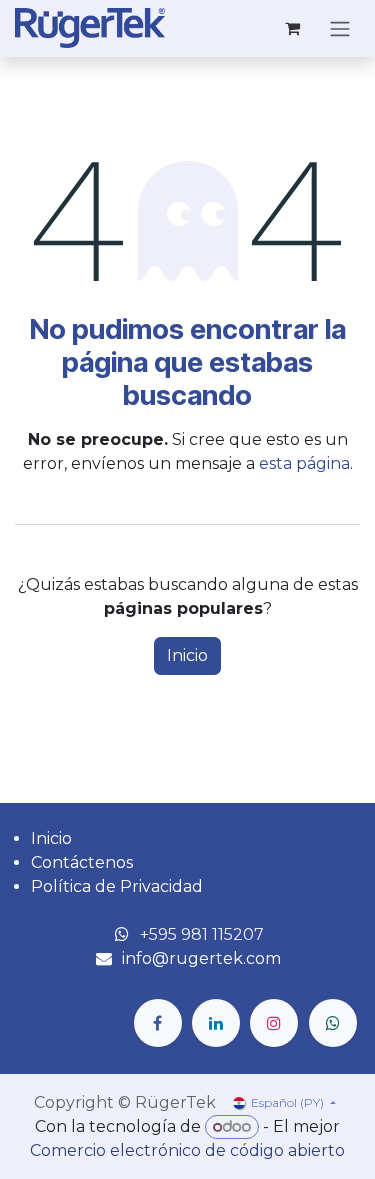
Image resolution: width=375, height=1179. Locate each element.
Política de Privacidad (117, 886)
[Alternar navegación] (340, 28)
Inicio (187, 655)
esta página (304, 463)
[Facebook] (158, 1023)
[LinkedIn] (216, 1023)
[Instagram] (274, 1023)
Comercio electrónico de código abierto (187, 1150)
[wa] (333, 1023)
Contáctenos (82, 862)
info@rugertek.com (201, 958)
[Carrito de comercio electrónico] (292, 28)
